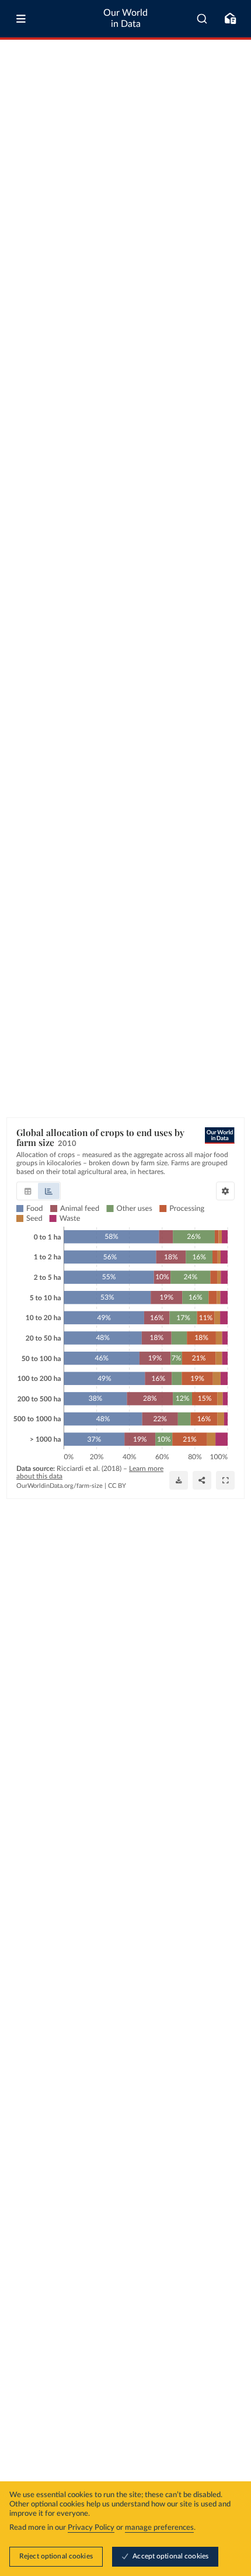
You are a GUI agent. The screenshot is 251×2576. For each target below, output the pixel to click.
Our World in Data (125, 18)
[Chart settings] (225, 1191)
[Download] (179, 1480)
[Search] (202, 19)
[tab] (28, 1191)
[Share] (202, 1480)
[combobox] (202, 19)
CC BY (117, 1486)
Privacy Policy (91, 2528)
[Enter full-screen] (225, 1480)
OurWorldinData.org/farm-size (60, 1486)
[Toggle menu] (21, 19)
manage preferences (159, 2528)
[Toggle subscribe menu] (230, 19)
